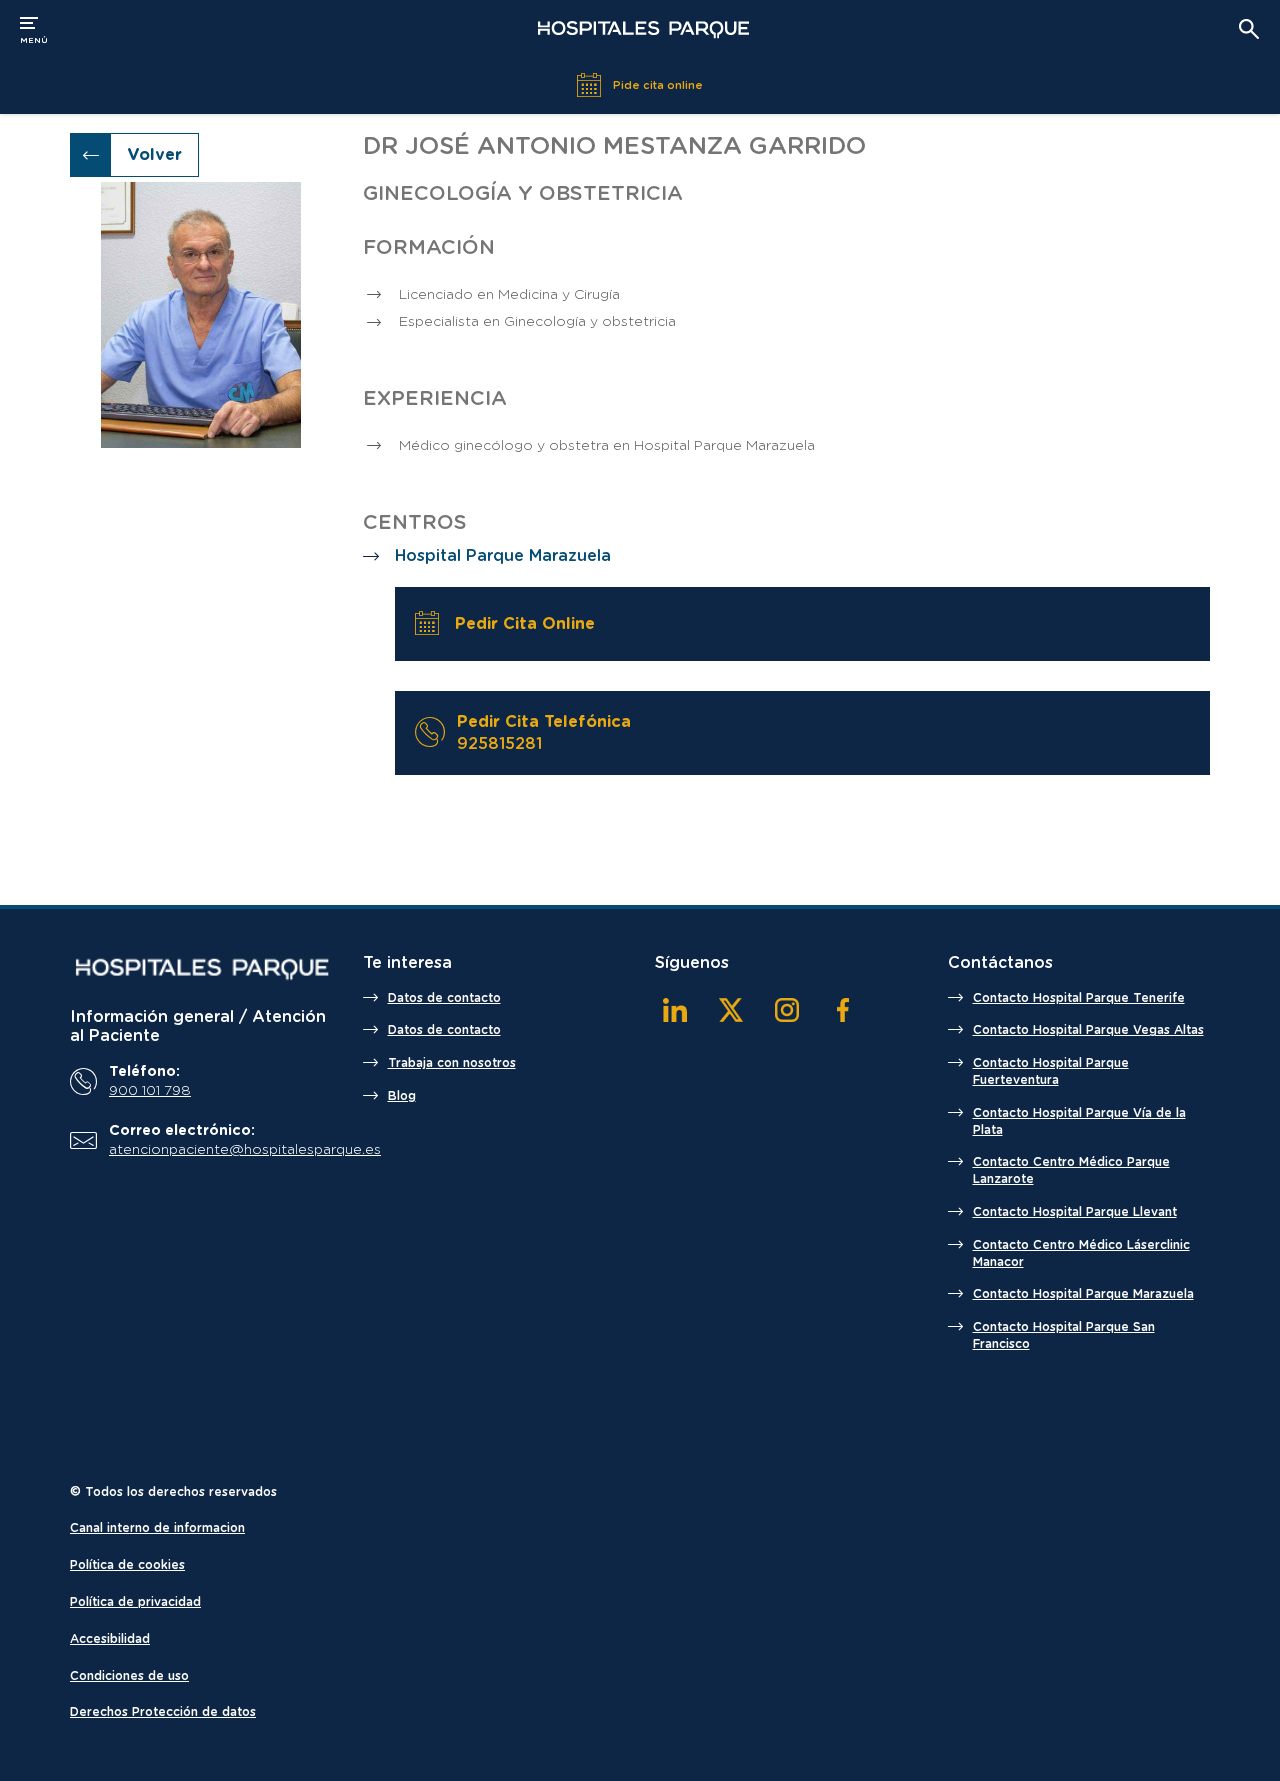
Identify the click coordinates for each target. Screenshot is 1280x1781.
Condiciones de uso (129, 1676)
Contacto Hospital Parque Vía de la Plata (1079, 1121)
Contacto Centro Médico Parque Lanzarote (1071, 1170)
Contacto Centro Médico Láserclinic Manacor (1081, 1253)
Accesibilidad (110, 1639)
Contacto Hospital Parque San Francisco (1064, 1335)
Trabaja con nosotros (452, 1063)
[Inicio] (201, 969)
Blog (402, 1096)
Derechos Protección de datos (163, 1712)
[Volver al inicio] (643, 29)
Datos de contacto (444, 998)
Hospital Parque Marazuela (503, 556)
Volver (154, 155)
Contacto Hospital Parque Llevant (1075, 1212)
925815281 (499, 744)
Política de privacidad (135, 1602)
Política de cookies (127, 1565)
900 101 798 (150, 1091)
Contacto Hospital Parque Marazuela (1083, 1294)
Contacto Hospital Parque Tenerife (1079, 998)
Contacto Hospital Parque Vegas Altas (1088, 1030)
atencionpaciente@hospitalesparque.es (216, 1150)
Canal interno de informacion (157, 1528)
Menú (34, 28)
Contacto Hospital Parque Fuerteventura (1051, 1071)
